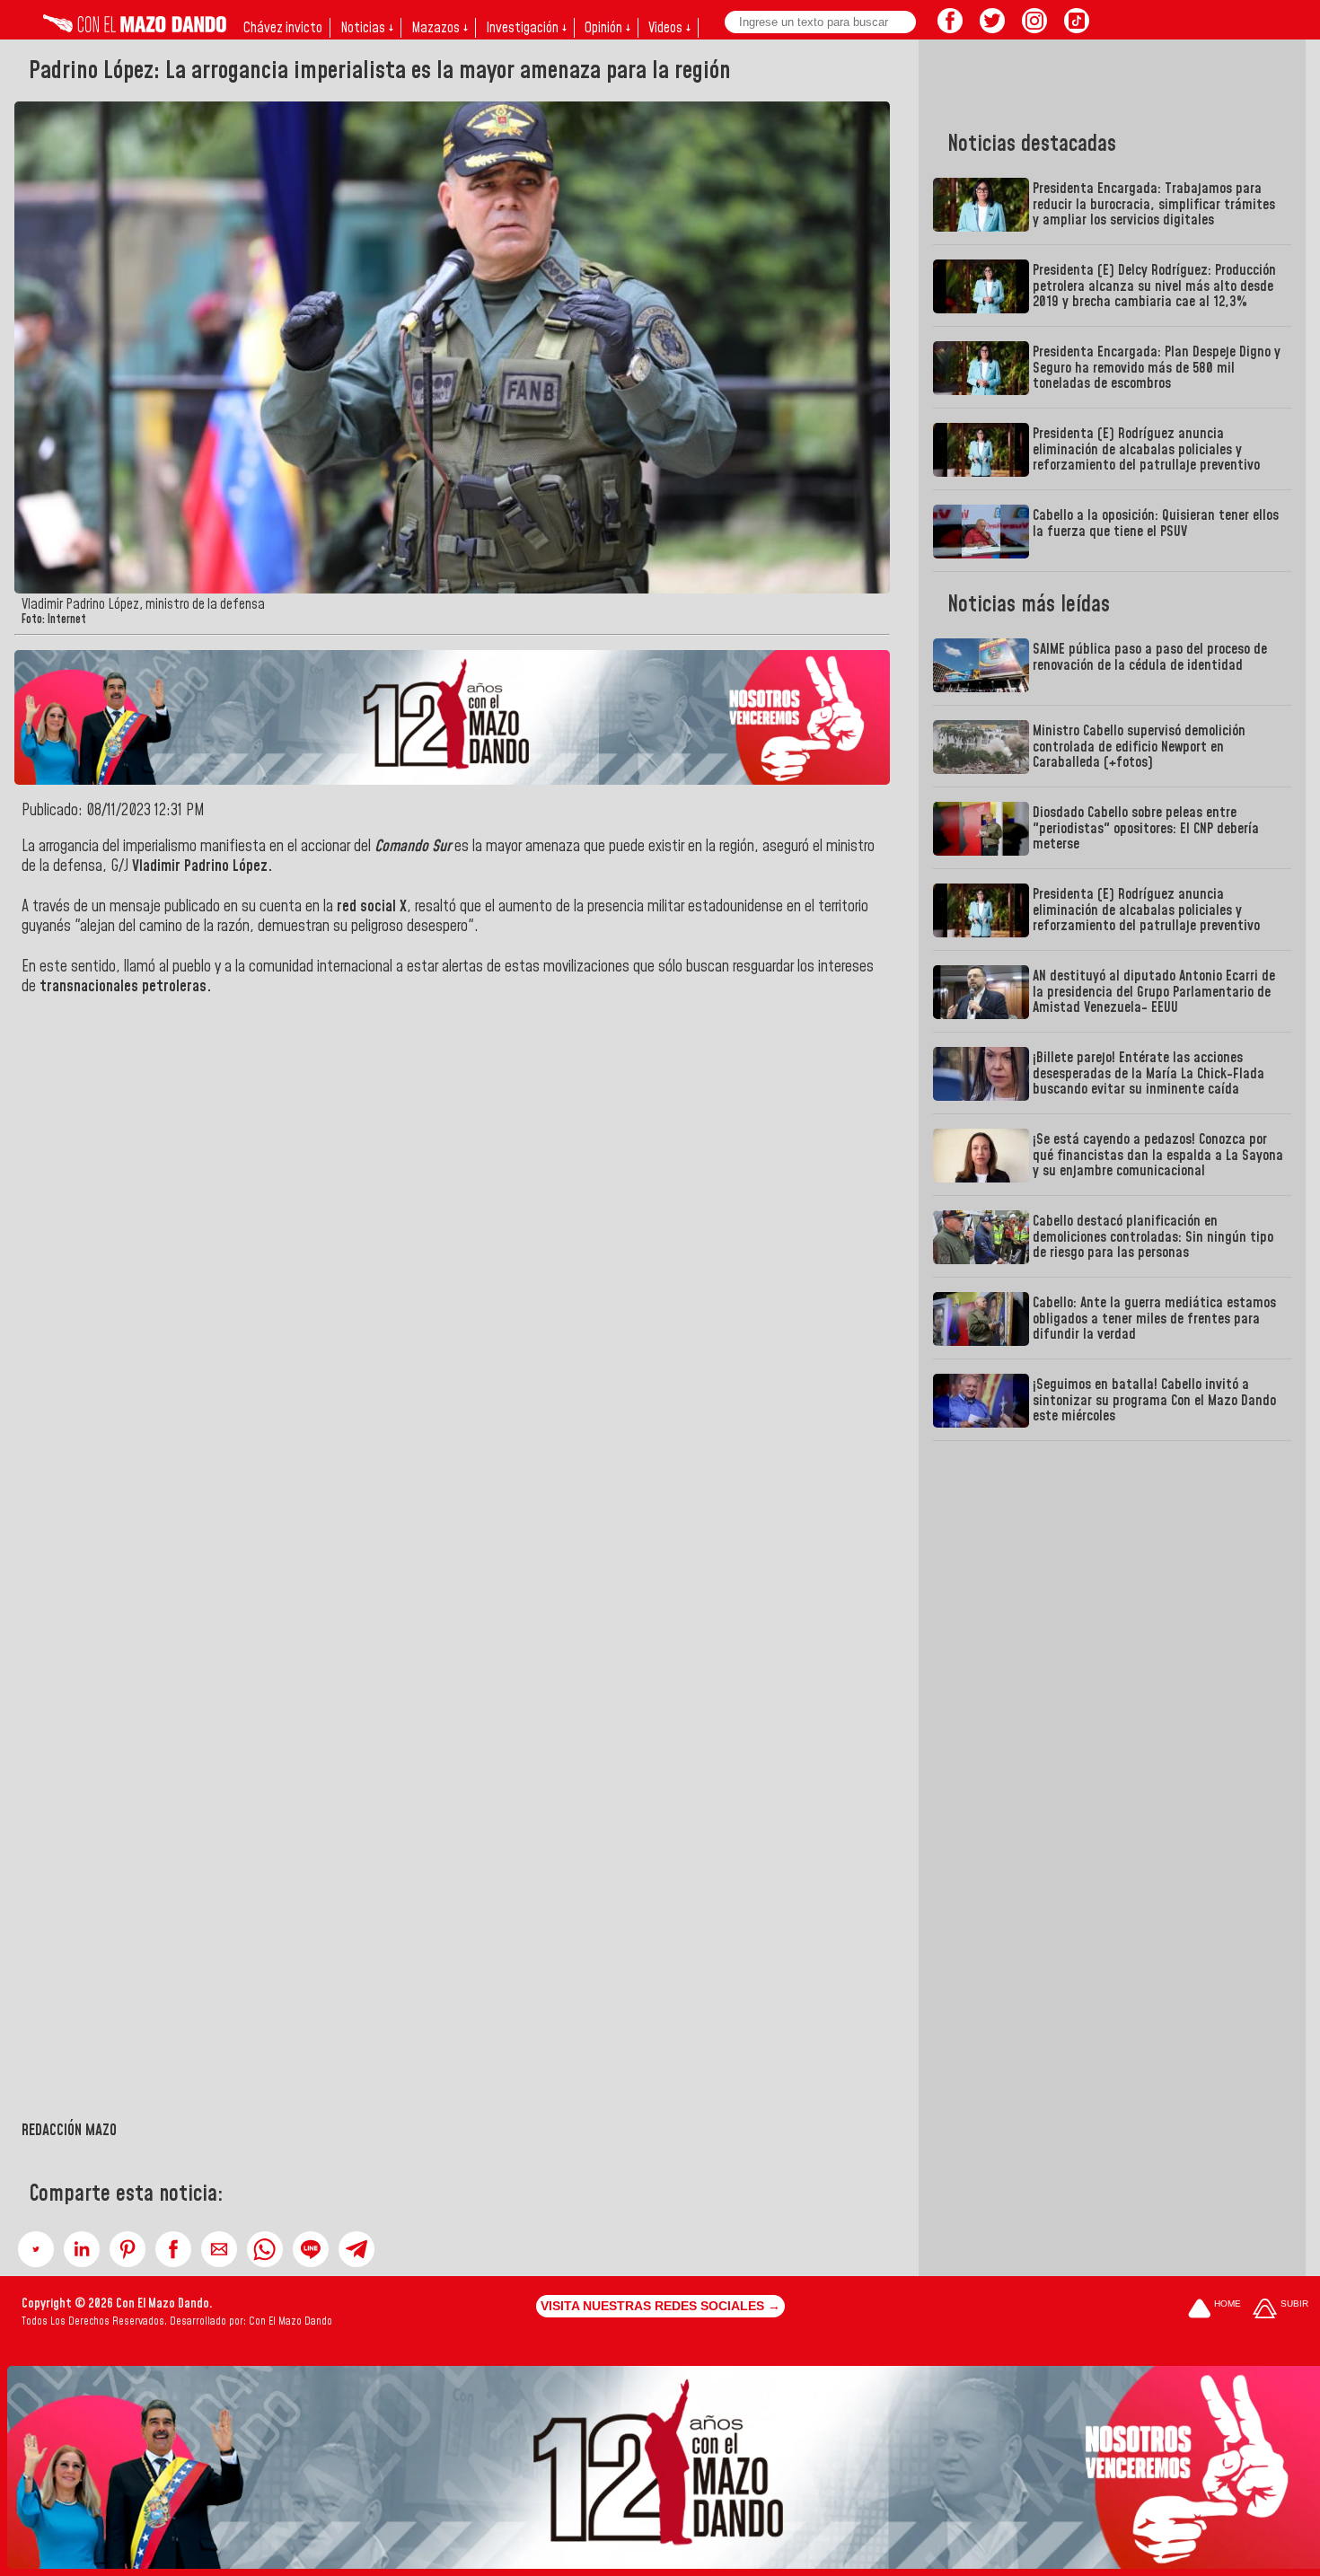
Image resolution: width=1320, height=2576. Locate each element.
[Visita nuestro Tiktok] (1077, 28)
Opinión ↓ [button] (607, 28)
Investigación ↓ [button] (526, 28)
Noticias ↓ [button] (367, 28)
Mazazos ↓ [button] (440, 28)
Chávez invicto (283, 28)
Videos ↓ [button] (669, 28)
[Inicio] (135, 28)
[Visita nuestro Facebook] (950, 28)
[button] (36, 2249)
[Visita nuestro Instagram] (1034, 28)
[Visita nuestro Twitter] (992, 28)
